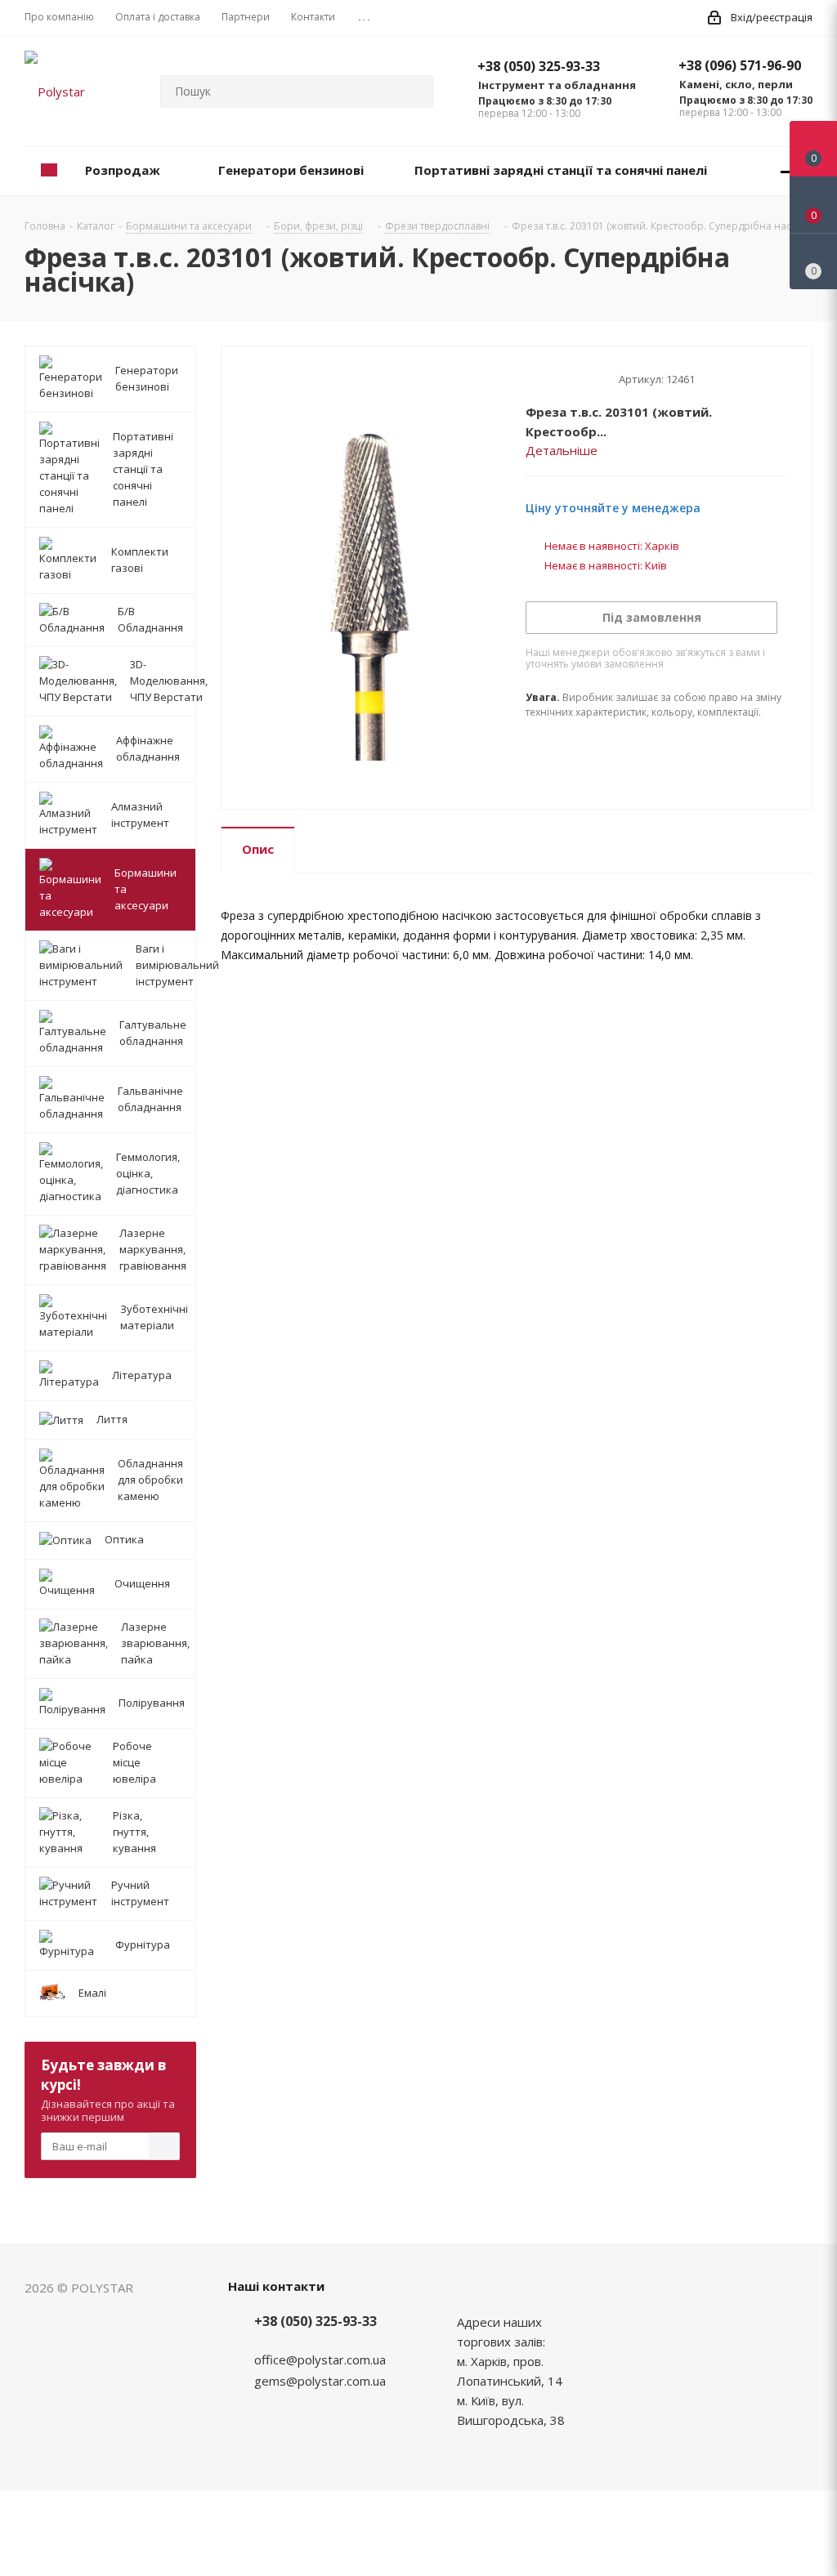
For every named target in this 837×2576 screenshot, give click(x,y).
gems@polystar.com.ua (320, 2381)
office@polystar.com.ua (320, 2359)
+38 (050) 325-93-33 (539, 66)
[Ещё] (787, 171)
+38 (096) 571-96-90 (740, 65)
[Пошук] (414, 92)
